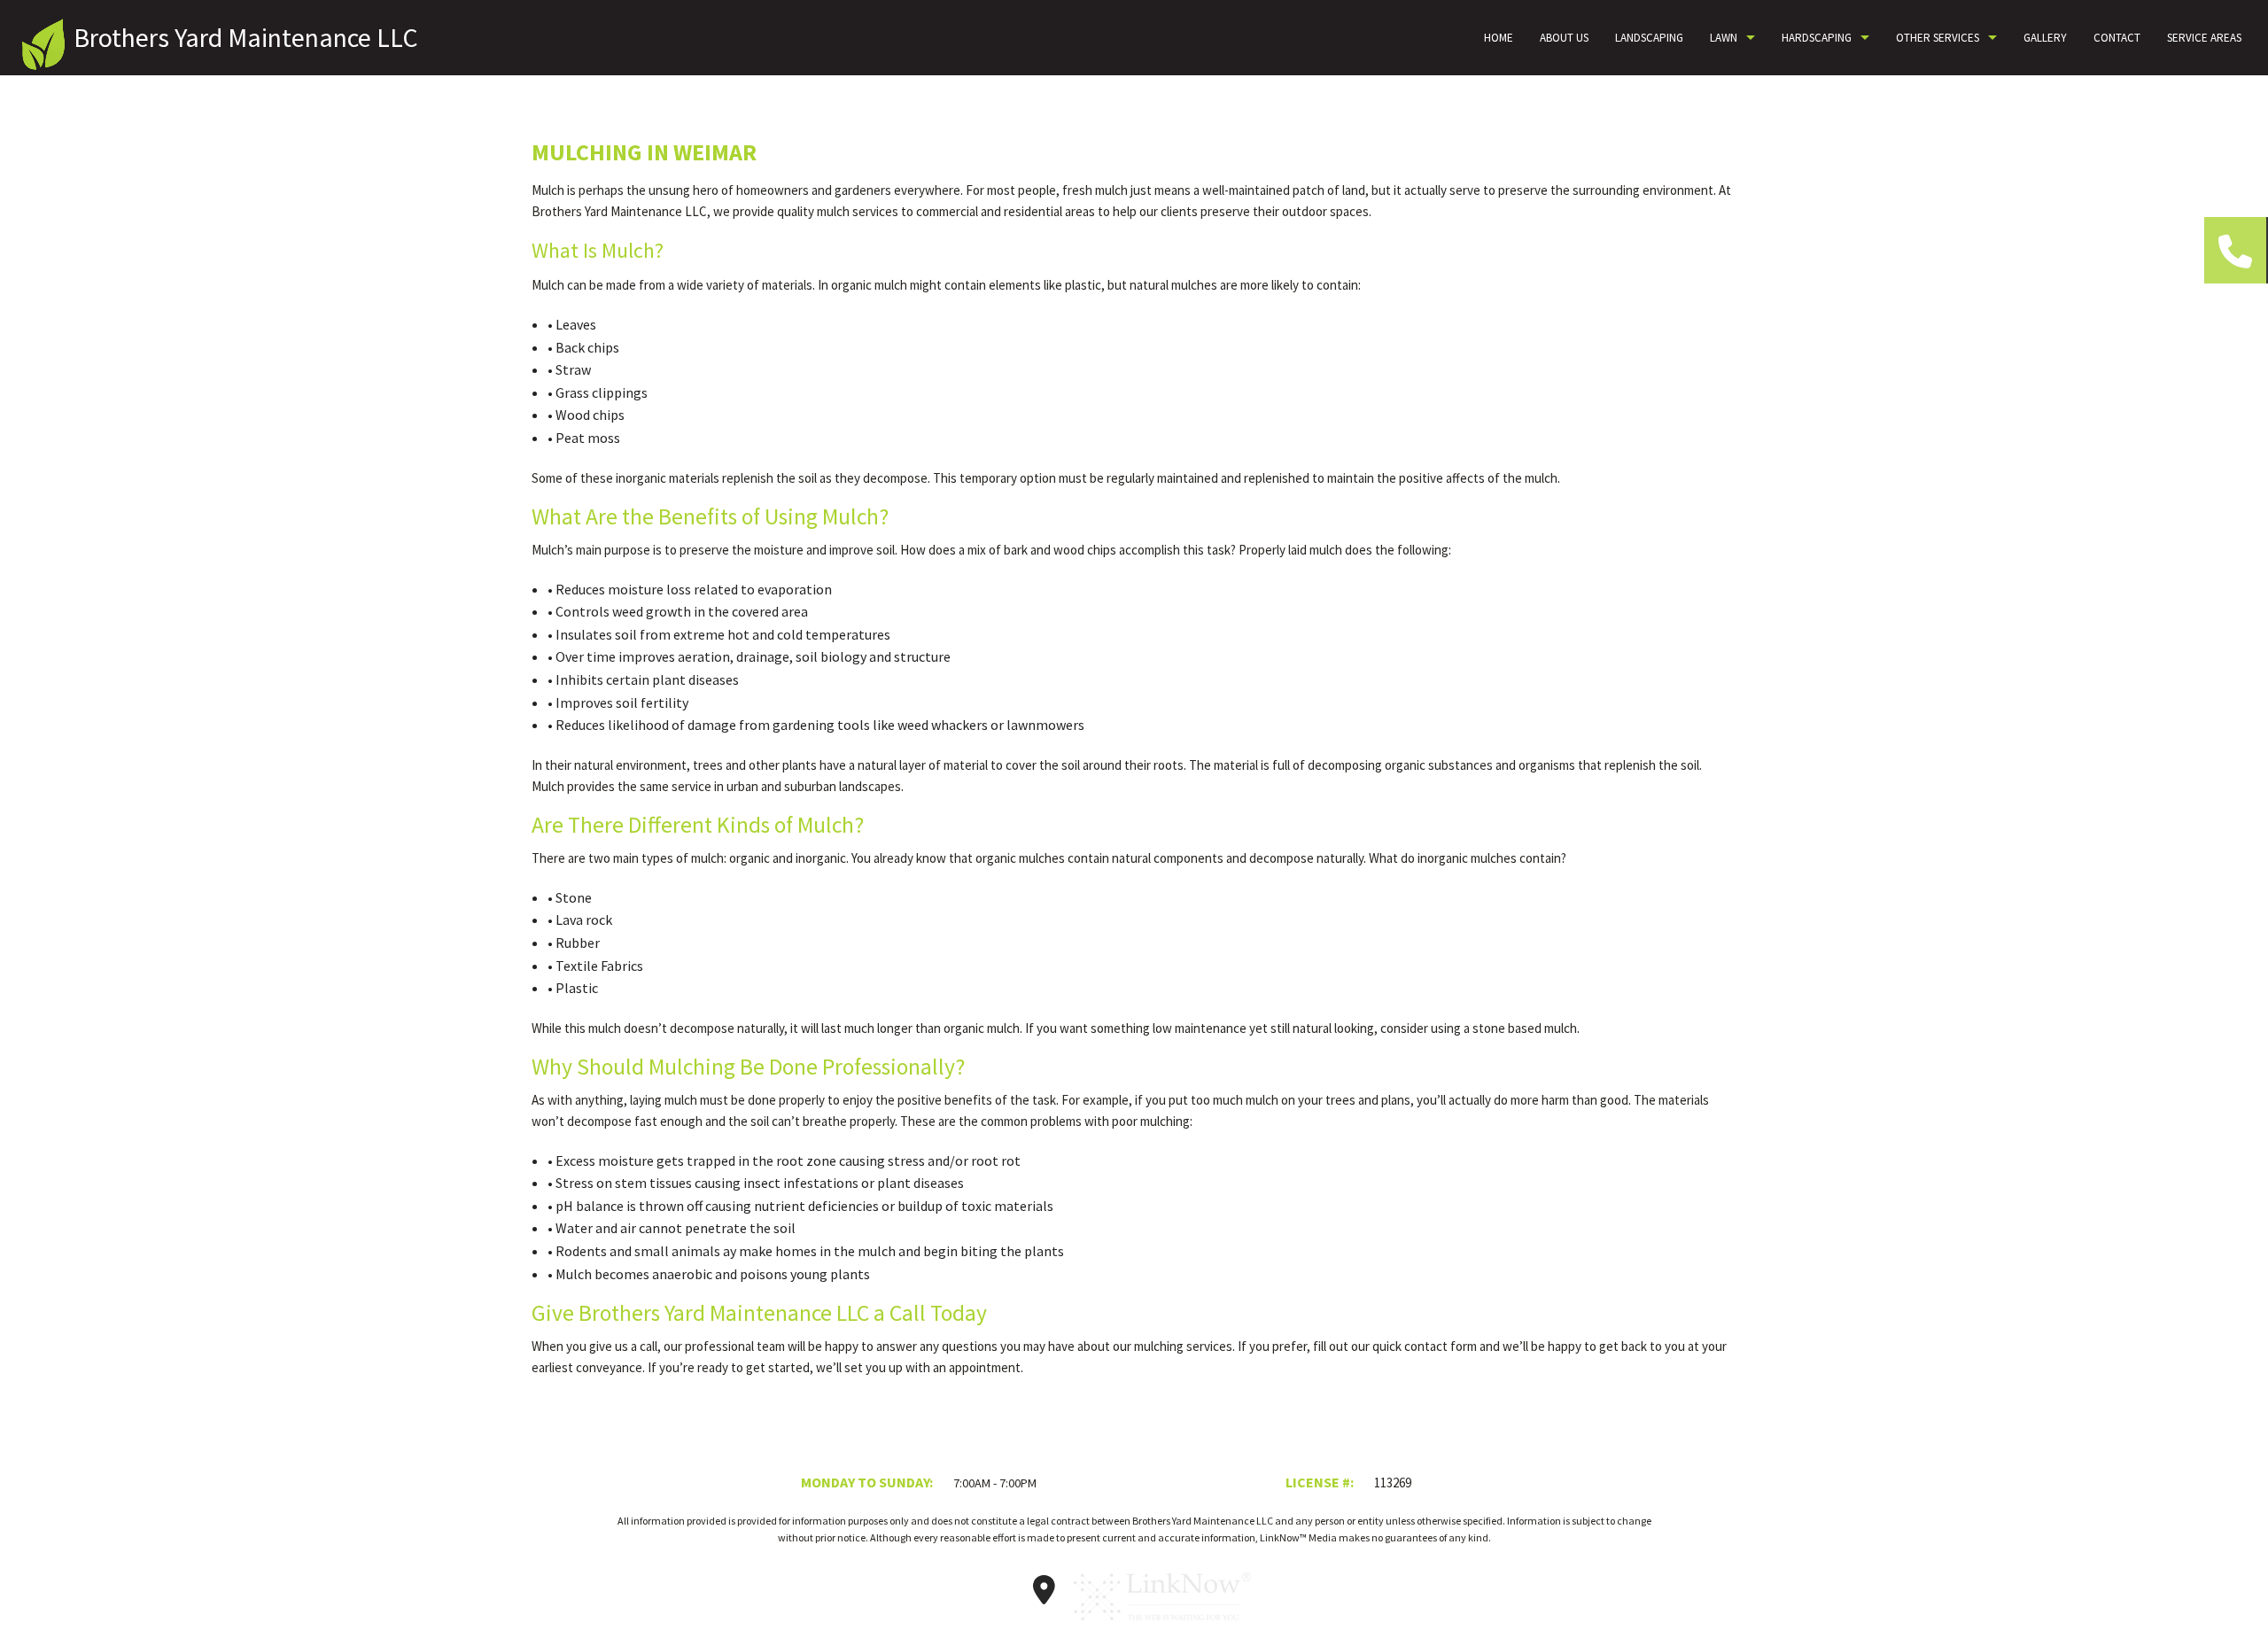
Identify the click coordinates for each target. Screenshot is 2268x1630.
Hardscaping (1817, 38)
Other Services (1938, 38)
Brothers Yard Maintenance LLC (246, 37)
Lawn (1724, 38)
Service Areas (2204, 38)
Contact (2117, 38)
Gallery (2045, 38)
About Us (1564, 38)
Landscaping (1649, 38)
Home (1499, 38)
